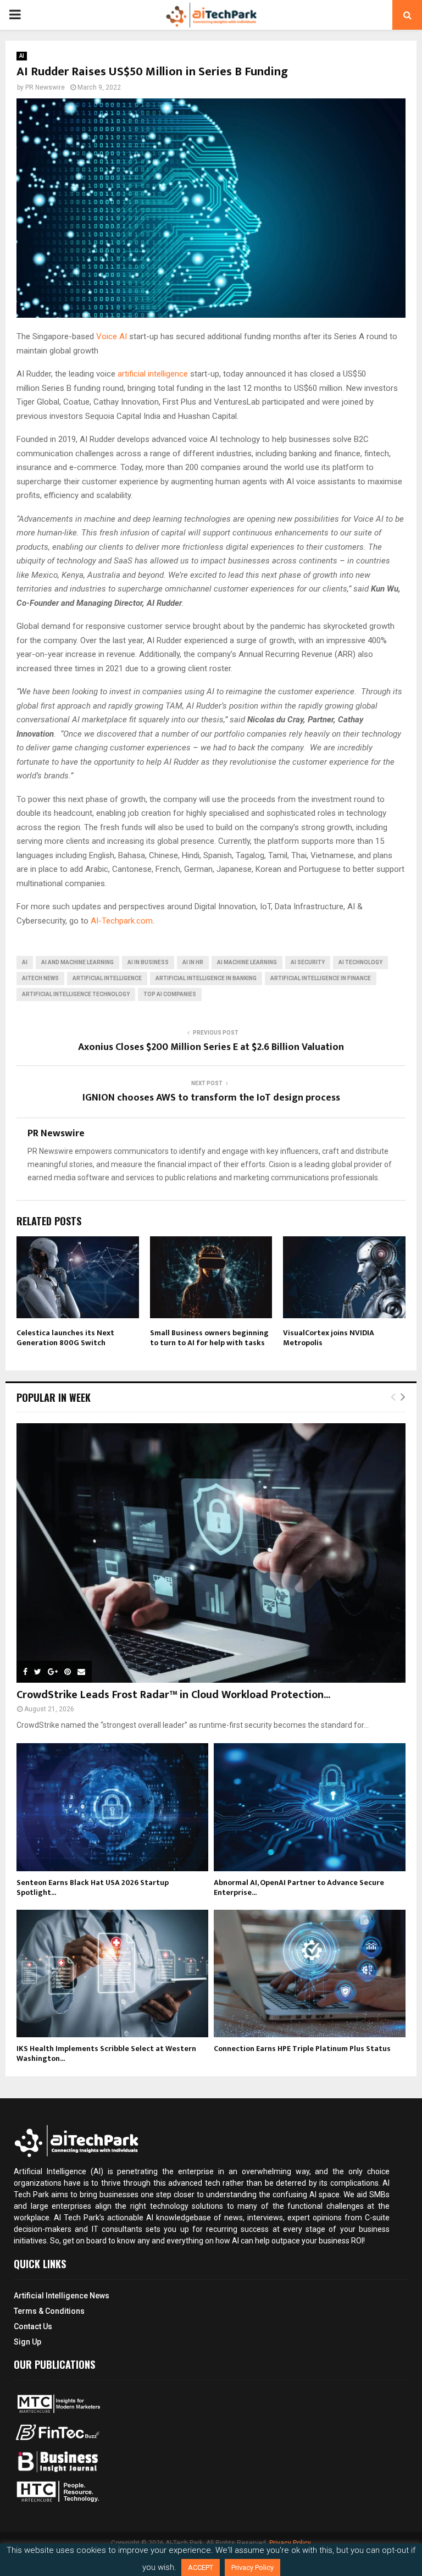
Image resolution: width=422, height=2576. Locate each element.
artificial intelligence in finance (321, 978)
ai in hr (193, 962)
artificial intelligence (154, 374)
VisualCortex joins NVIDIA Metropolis (329, 1338)
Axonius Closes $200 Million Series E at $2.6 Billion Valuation (211, 1047)
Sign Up (27, 2342)
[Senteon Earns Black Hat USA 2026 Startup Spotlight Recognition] (112, 1807)
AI (22, 56)
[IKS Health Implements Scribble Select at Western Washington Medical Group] (112, 1974)
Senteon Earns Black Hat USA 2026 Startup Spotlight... (93, 1887)
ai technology (360, 962)
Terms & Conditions (49, 2311)
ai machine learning (247, 962)
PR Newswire (45, 87)
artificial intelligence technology (76, 994)
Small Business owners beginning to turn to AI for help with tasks (209, 1338)
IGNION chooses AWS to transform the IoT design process (211, 1098)
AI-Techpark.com (122, 921)
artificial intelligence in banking (206, 978)
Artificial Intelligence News (62, 2296)
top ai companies (170, 994)
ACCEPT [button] (201, 2567)
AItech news (40, 978)
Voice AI (112, 336)
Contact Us (33, 2326)
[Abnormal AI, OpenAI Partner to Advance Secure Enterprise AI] (310, 1807)
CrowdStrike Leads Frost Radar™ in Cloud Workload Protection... (173, 1695)
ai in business (148, 962)
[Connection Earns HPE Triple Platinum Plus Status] (310, 1974)
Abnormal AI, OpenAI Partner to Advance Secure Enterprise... (299, 1887)
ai (25, 962)
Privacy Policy (252, 2567)
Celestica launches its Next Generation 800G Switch (65, 1338)
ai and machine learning (77, 962)
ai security (308, 962)
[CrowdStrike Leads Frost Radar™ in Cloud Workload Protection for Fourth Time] (211, 1553)
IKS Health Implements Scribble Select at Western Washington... (106, 2053)
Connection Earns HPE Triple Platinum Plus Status (302, 2049)
